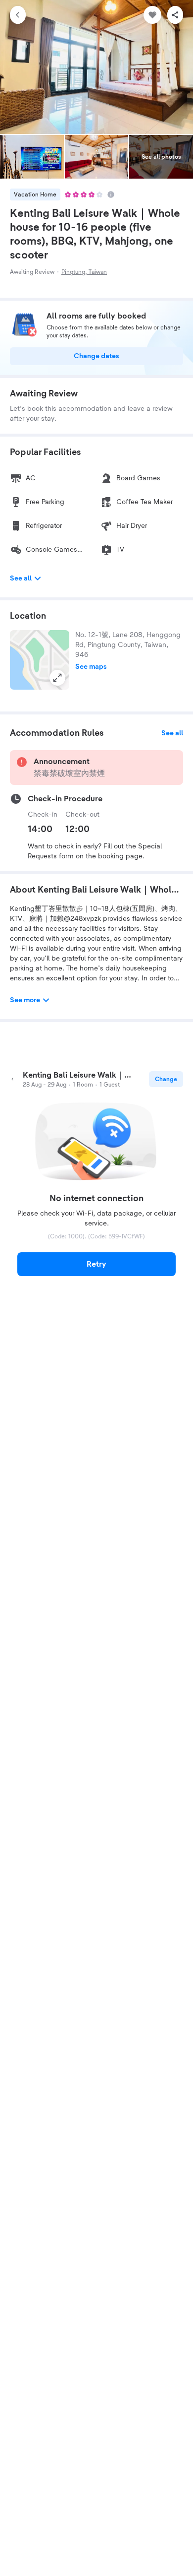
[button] (40, 660)
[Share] (175, 15)
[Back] (18, 15)
